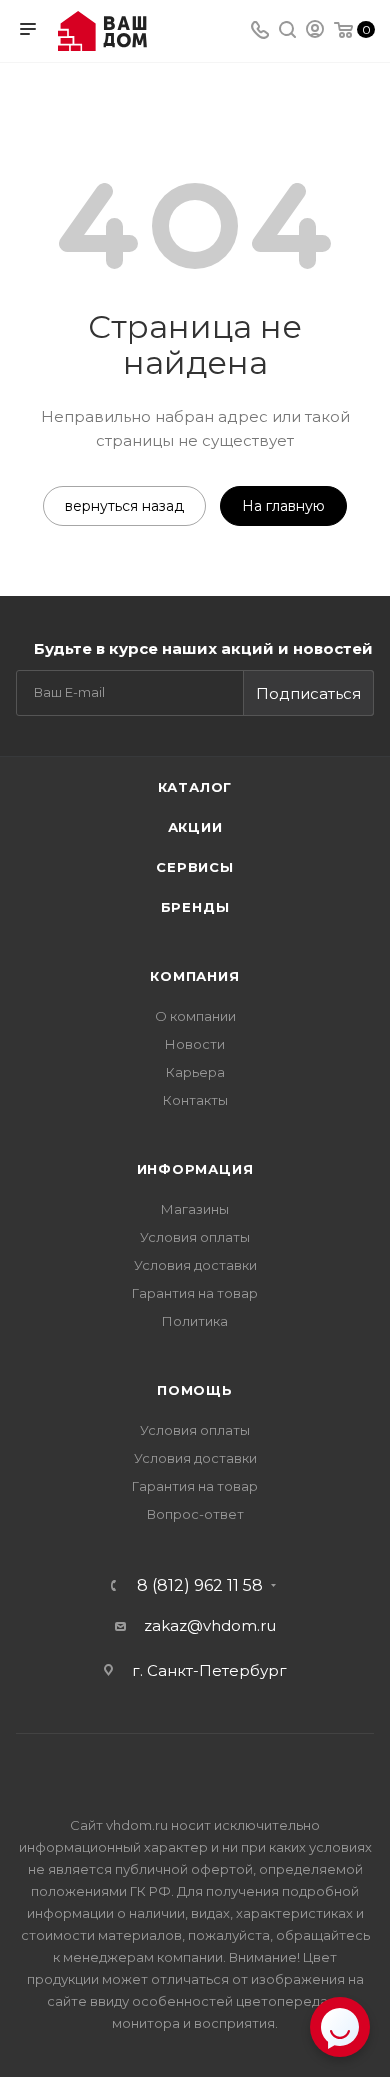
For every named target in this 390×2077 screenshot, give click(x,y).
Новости (195, 1044)
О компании (195, 1016)
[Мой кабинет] (315, 31)
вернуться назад (124, 506)
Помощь (195, 1390)
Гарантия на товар (195, 1293)
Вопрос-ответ (195, 1514)
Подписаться (308, 693)
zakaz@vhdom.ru (210, 1625)
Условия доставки (195, 1265)
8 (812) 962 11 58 (200, 1586)
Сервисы (195, 867)
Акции (195, 827)
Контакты (195, 1100)
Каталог (195, 787)
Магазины (195, 1209)
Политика (195, 1321)
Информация (195, 1169)
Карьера (195, 1072)
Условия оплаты (195, 1237)
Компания (194, 976)
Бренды (195, 907)
